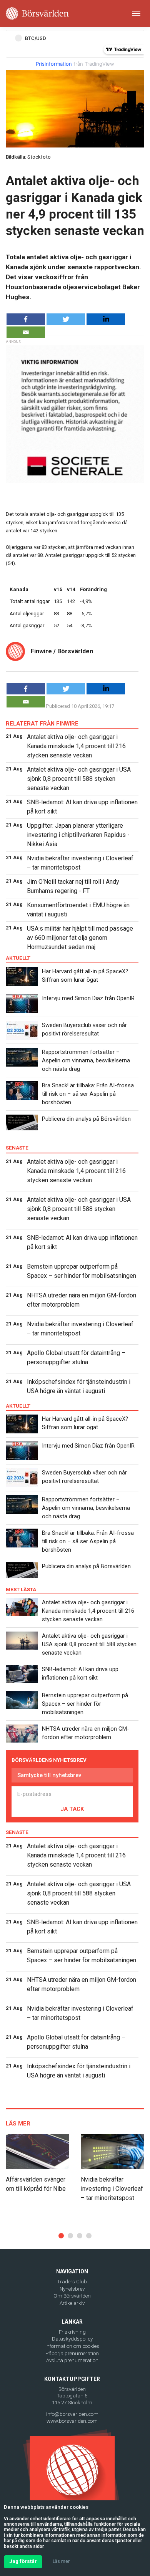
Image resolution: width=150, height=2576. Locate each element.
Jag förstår (23, 2561)
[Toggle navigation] (136, 13)
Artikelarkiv (72, 2303)
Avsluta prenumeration (72, 2360)
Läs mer (61, 2561)
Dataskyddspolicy (72, 2339)
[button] (61, 2236)
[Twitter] (66, 319)
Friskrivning (72, 2332)
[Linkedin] (106, 319)
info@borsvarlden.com (72, 2414)
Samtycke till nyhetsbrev (49, 1775)
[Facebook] (26, 319)
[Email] (26, 332)
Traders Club (72, 2282)
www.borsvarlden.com (72, 2421)
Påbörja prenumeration (72, 2353)
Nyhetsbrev (72, 2289)
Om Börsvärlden (72, 2296)
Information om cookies (72, 2346)
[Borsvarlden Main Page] (37, 13)
